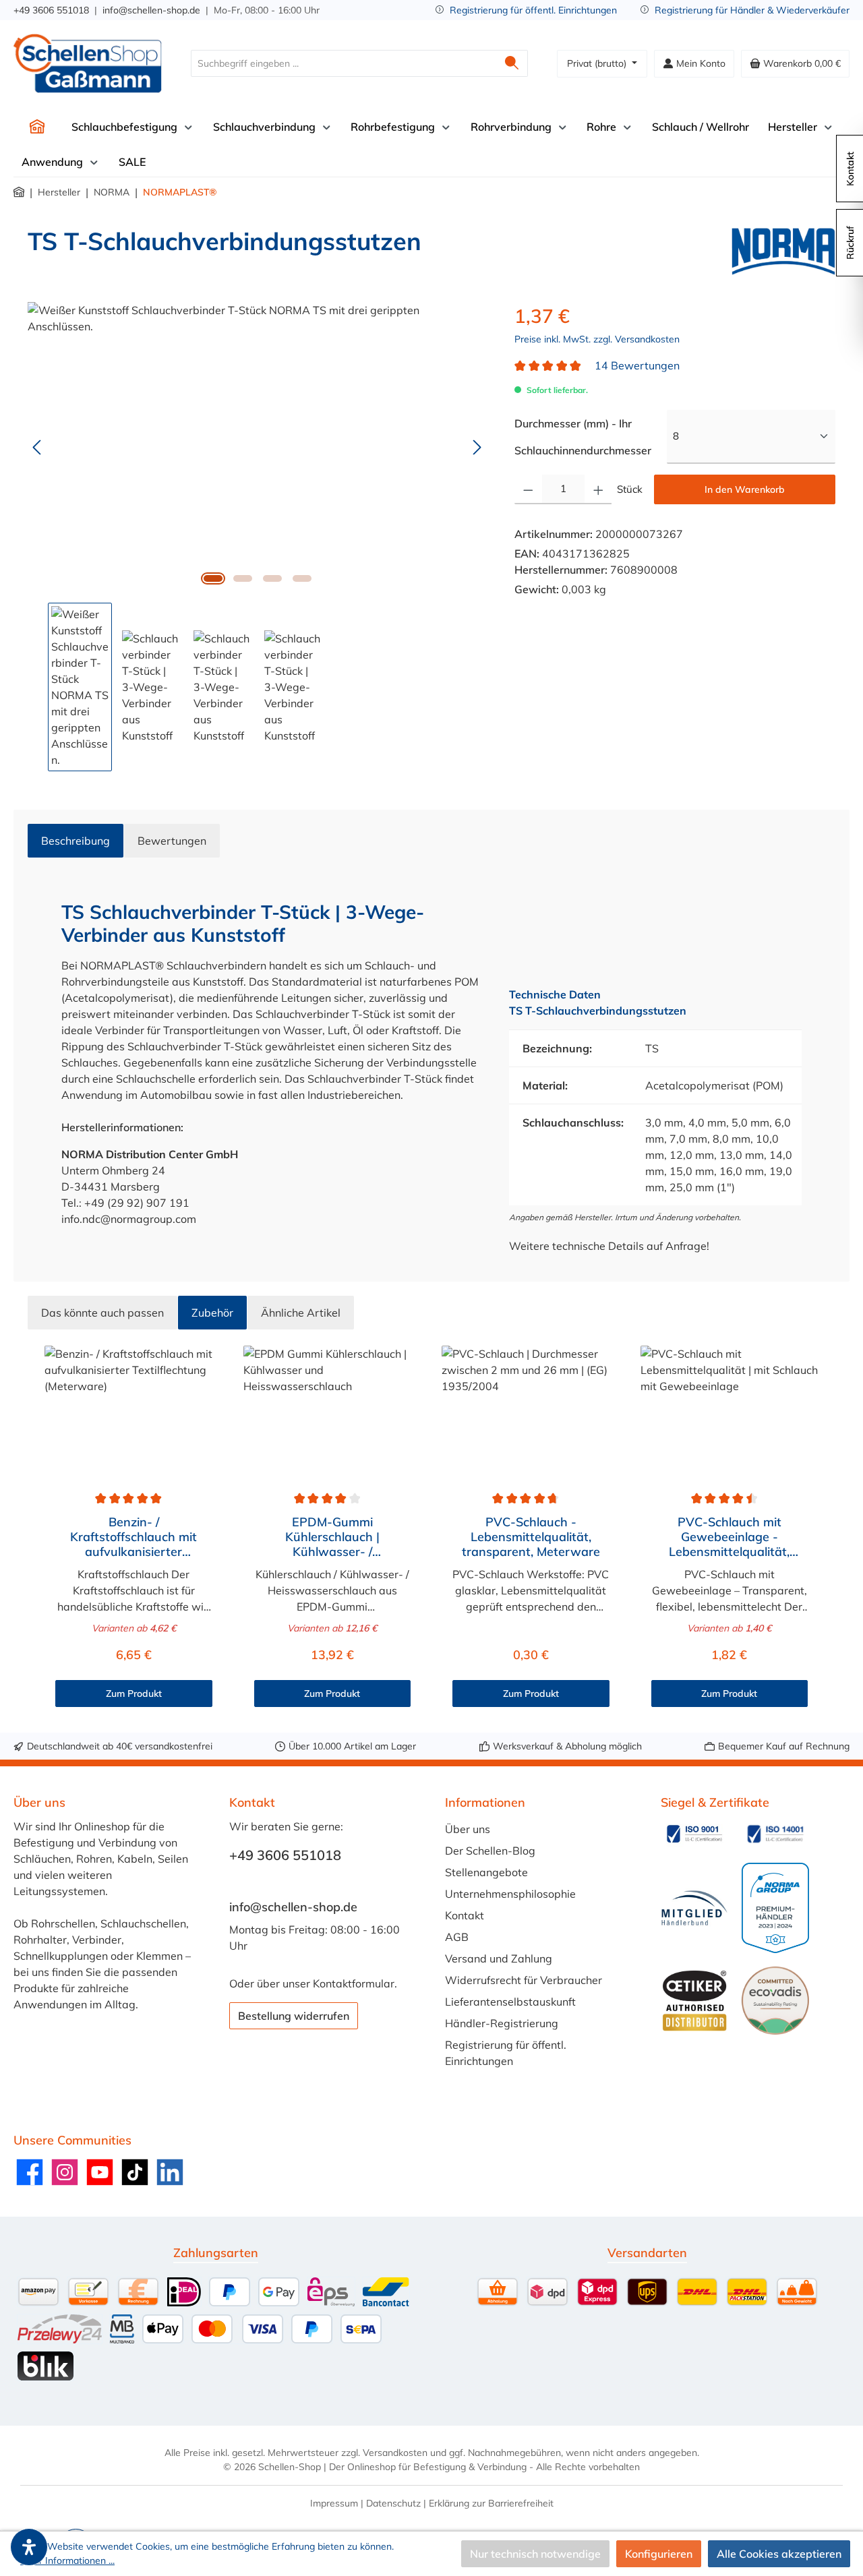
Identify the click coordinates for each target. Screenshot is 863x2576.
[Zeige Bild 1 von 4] (213, 578)
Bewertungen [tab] (172, 841)
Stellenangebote (486, 1872)
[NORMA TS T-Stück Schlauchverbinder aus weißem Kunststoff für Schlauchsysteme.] (257, 447)
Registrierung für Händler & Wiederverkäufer (752, 10)
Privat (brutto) (598, 63)
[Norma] (783, 251)
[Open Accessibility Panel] (29, 2547)
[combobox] (344, 63)
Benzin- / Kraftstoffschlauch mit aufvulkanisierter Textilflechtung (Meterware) (133, 1537)
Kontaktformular (354, 1983)
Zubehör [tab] (212, 1313)
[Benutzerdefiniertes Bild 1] (694, 1834)
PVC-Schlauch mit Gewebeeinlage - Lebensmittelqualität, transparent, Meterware (729, 1537)
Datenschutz (393, 2503)
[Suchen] (512, 63)
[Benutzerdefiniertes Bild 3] (694, 1908)
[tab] (76, 841)
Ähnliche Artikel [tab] (301, 1313)
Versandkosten (395, 2453)
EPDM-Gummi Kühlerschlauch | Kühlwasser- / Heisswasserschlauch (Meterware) (332, 1537)
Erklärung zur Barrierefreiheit (491, 2503)
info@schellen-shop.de (151, 10)
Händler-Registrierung (502, 2023)
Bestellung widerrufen (294, 2016)
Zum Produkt (134, 1694)
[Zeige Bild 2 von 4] (243, 578)
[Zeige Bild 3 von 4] (272, 578)
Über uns (468, 1829)
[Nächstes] (477, 447)
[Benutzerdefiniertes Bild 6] (775, 2000)
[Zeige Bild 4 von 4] (302, 578)
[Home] (37, 127)
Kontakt (465, 1915)
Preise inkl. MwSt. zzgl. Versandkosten (597, 339)
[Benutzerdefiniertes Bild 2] (775, 1834)
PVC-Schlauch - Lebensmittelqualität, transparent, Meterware (531, 1537)
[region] (258, 537)
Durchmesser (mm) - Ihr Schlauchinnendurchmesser (591, 437)
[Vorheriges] (38, 447)
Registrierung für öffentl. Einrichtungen (533, 10)
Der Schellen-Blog (490, 1851)
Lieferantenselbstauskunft (510, 2002)
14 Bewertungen (637, 365)
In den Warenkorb (745, 489)
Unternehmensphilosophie (510, 1894)
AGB (457, 1937)
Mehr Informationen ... (67, 2560)
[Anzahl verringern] (528, 489)
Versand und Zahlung (499, 1958)
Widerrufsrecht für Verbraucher (524, 1980)
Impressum (334, 2503)
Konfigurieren (659, 2554)
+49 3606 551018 (51, 10)
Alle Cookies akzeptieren (779, 2554)
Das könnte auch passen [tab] (102, 1313)
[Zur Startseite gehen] (88, 63)
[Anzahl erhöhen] (598, 489)
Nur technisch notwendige (535, 2554)
